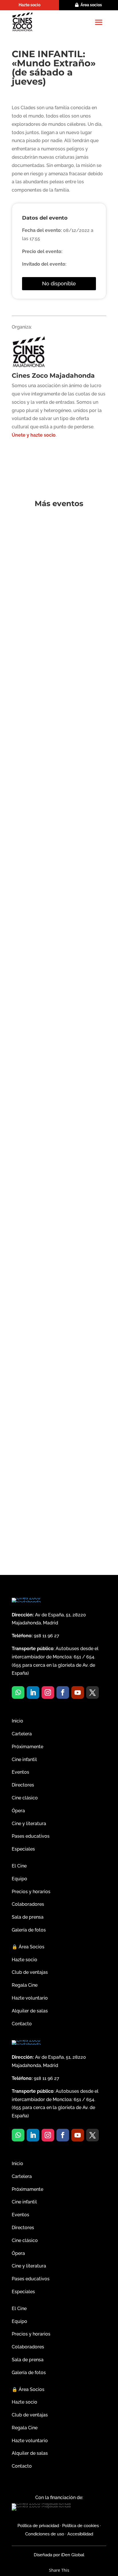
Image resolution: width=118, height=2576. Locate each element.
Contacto (22, 2024)
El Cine (19, 1866)
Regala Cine (25, 1985)
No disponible (59, 284)
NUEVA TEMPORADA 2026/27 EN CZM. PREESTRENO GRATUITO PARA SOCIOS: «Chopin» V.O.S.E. (54, 1260)
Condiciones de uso (45, 2534)
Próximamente (27, 1747)
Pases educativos (31, 1836)
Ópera (18, 1811)
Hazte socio (29, 5)
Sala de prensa (28, 1917)
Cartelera (22, 1734)
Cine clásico (25, 1798)
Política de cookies (80, 2526)
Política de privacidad (38, 2526)
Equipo (19, 1879)
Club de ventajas (30, 1972)
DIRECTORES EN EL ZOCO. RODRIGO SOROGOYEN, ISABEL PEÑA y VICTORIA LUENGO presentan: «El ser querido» (58, 550)
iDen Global (72, 2555)
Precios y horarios (31, 1892)
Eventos (20, 1772)
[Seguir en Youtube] (78, 1692)
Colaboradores (28, 1904)
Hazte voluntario (30, 1998)
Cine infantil (24, 1760)
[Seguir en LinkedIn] (33, 1692)
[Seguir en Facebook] (63, 1692)
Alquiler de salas (30, 2011)
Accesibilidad (80, 2534)
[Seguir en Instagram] (48, 1692)
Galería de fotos (29, 1930)
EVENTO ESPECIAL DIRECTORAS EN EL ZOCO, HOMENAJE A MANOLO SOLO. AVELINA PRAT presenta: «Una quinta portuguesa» (57, 921)
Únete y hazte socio (34, 435)
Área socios (91, 5)
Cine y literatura (29, 1824)
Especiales (23, 1849)
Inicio (17, 1721)
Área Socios (28, 1947)
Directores (23, 1785)
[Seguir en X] (93, 1692)
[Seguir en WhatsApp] (18, 1692)
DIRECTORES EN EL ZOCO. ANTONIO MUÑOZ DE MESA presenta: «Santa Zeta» (58, 1430)
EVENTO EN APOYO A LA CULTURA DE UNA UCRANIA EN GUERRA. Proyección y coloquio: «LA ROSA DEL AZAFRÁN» (57, 1093)
